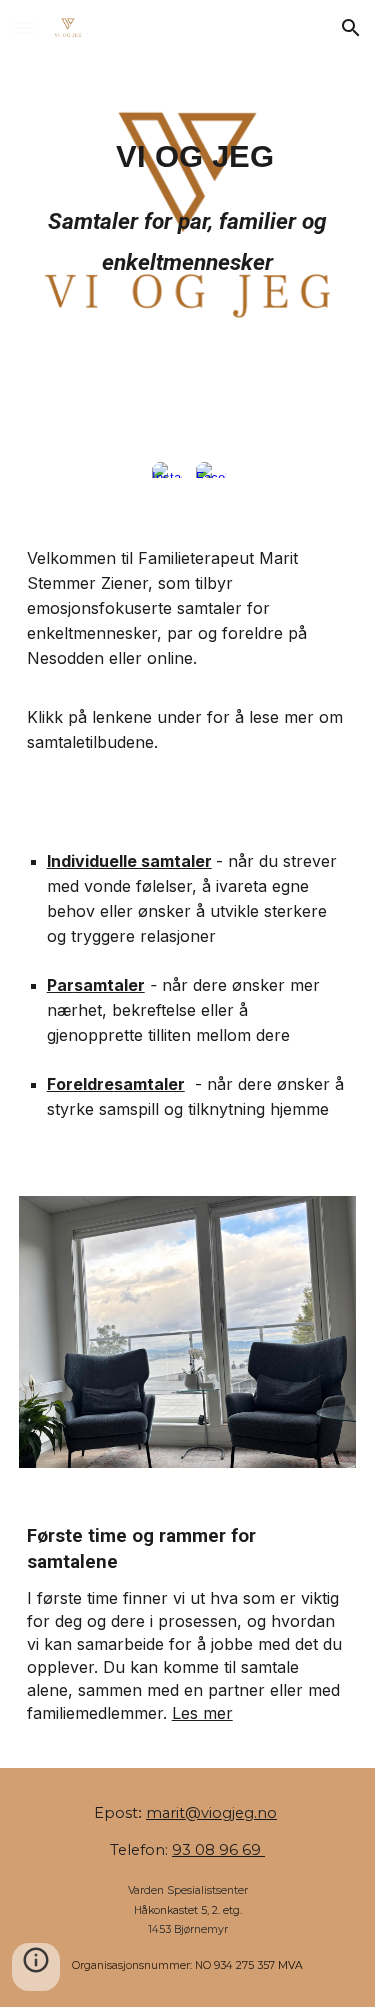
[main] (188, 214)
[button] (24, 27)
